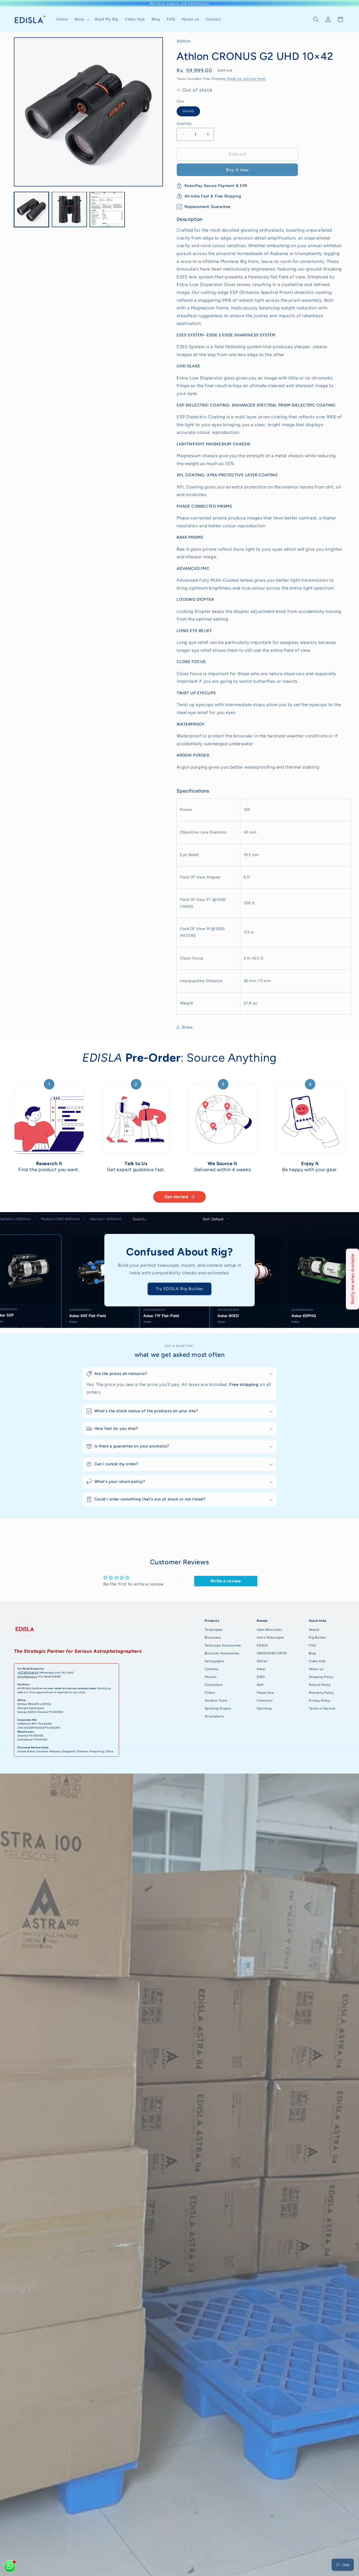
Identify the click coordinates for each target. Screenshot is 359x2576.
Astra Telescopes (270, 1638)
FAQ (312, 1645)
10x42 (191, 112)
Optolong (264, 1708)
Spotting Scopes (218, 1708)
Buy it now (238, 170)
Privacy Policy (320, 1701)
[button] (81, 19)
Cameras (212, 1669)
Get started (176, 1197)
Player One (265, 1693)
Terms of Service (322, 1708)
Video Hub (317, 1661)
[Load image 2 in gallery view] (69, 209)
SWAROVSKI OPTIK (272, 1653)
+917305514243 (28, 1673)
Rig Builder (317, 1638)
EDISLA (262, 1645)
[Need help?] (10, 2566)
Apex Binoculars (269, 1630)
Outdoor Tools (216, 1701)
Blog (312, 1653)
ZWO (261, 1677)
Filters (210, 1693)
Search (314, 1630)
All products (214, 1716)
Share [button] (187, 1027)
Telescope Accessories (223, 1645)
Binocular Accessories (222, 1653)
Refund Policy (320, 1685)
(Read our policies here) (246, 78)
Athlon (262, 1661)
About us (316, 1669)
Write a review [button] (226, 1581)
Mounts (211, 1677)
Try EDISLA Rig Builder (179, 1289)
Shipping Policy (321, 1677)
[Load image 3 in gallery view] (107, 209)
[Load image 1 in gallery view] (32, 209)
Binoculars (213, 1638)
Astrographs (214, 1661)
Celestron (265, 1701)
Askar (261, 1669)
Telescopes (214, 1630)
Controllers (214, 1685)
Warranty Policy (321, 1693)
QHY (260, 1685)
